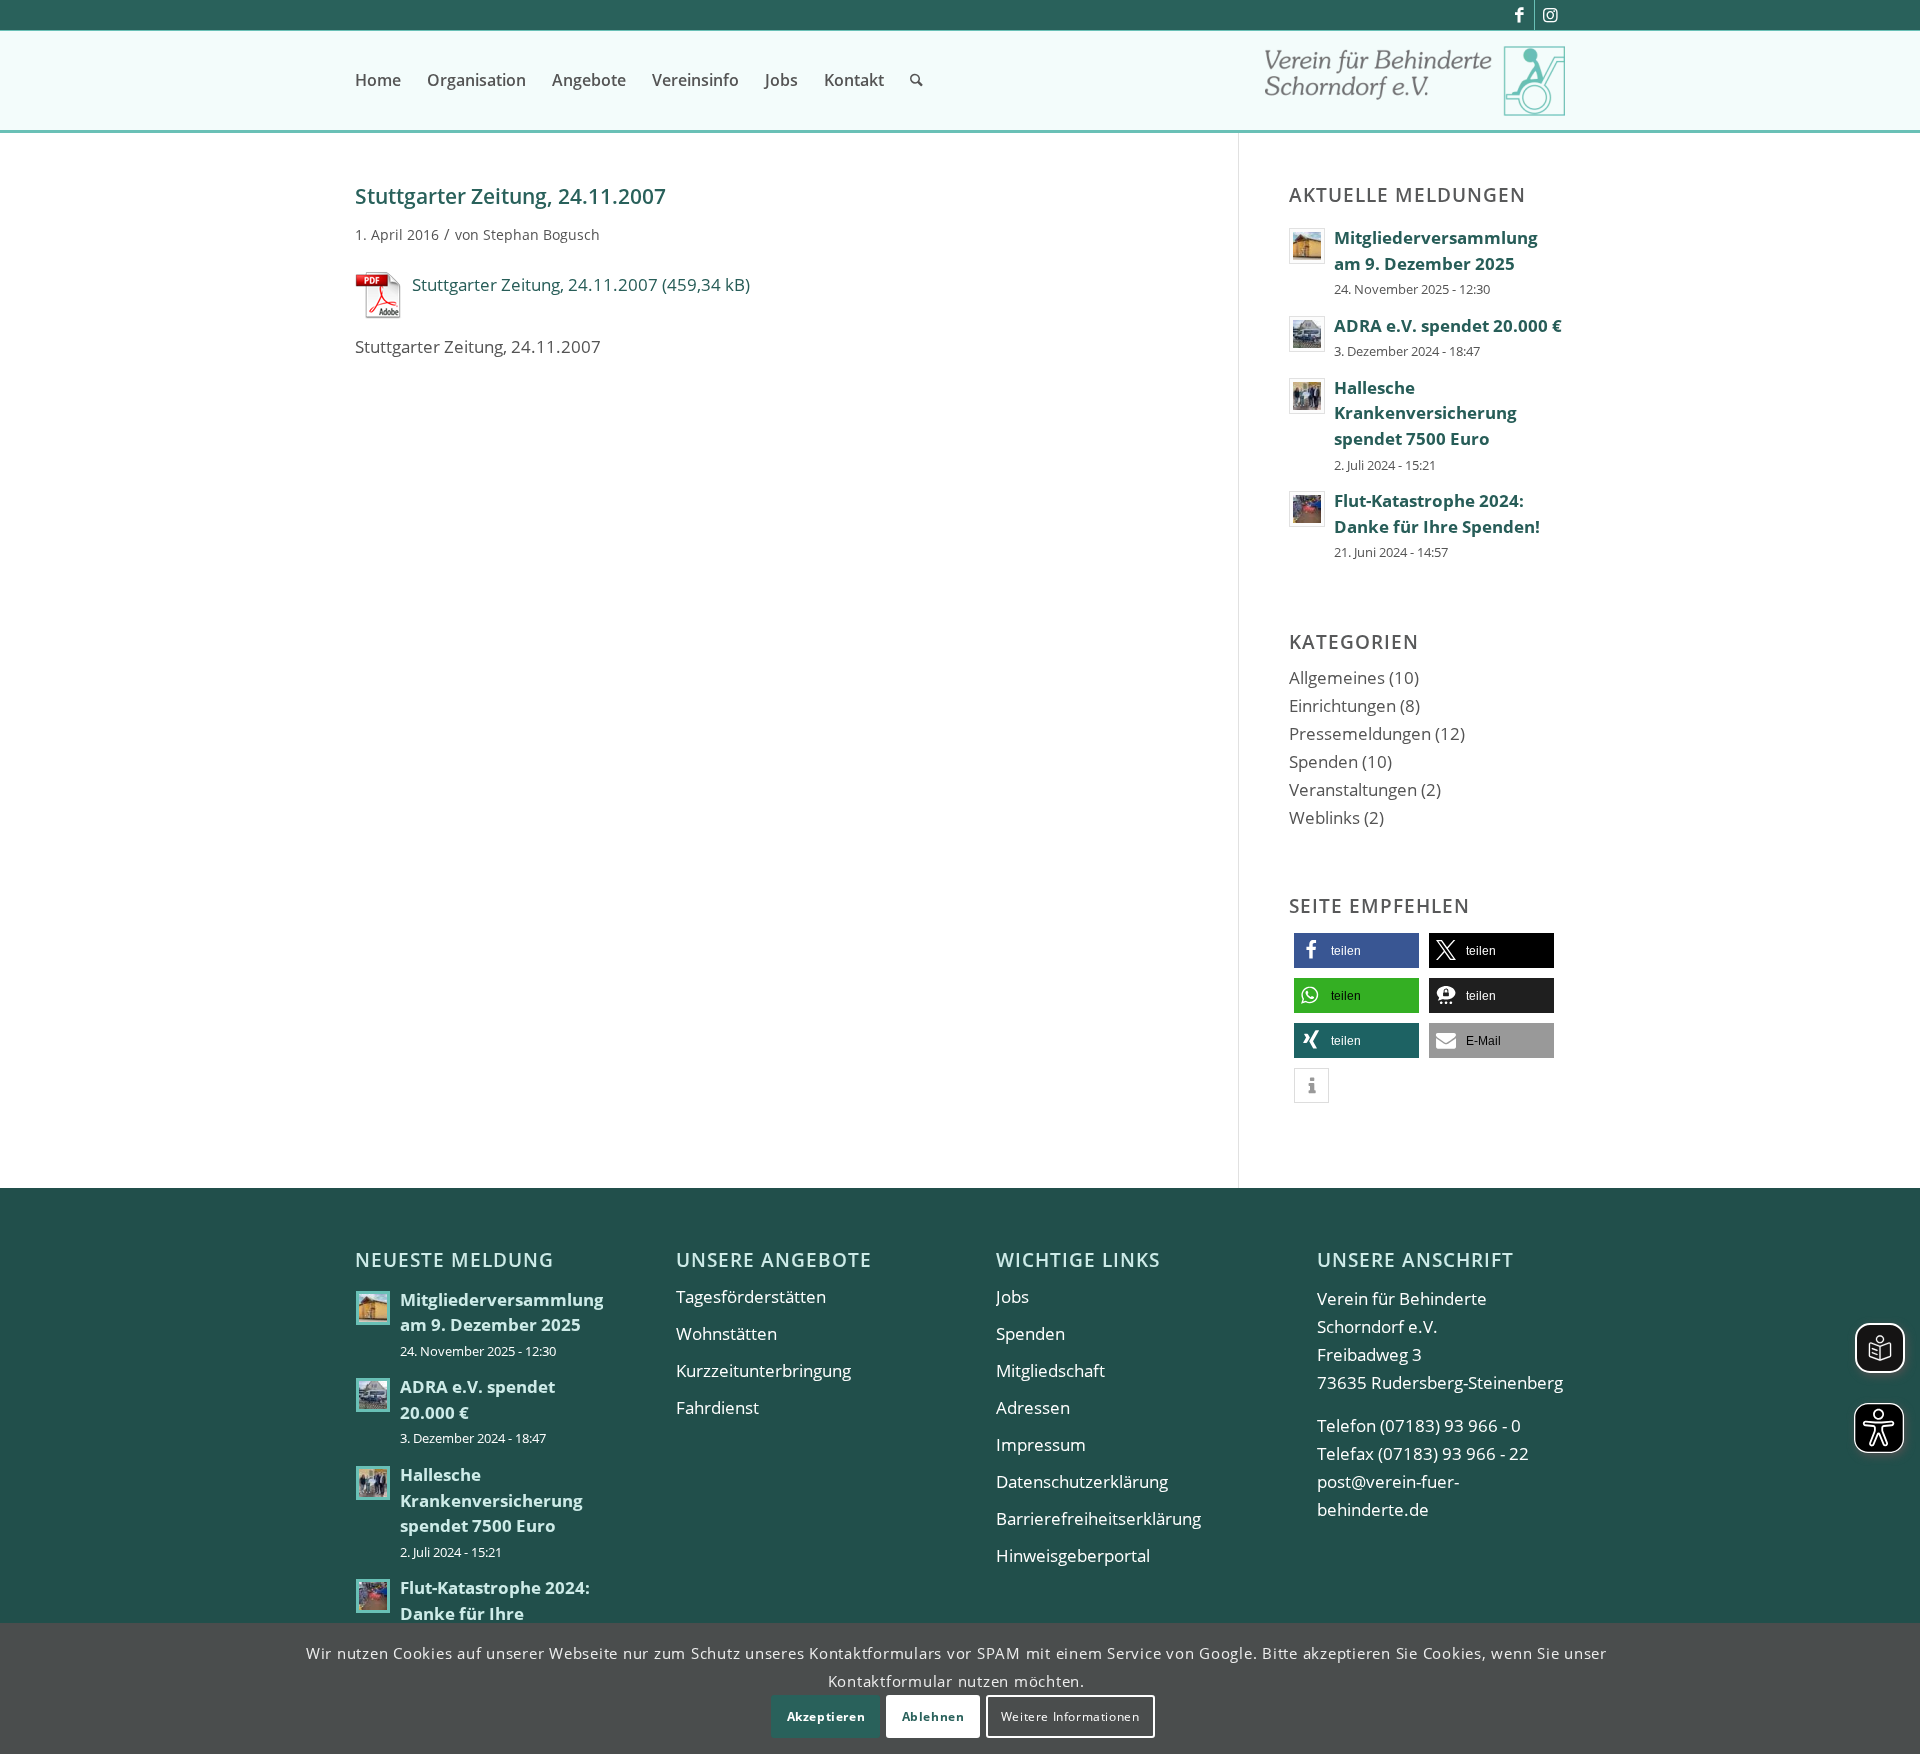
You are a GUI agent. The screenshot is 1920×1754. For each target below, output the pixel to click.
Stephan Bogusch (541, 234)
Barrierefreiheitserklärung (1098, 1518)
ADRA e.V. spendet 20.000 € (1448, 325)
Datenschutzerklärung (1082, 1481)
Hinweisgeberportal (1073, 1555)
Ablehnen (933, 1715)
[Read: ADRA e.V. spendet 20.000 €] (1307, 334)
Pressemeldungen (1360, 733)
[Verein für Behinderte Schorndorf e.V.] (1415, 87)
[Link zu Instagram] (1550, 15)
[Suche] (916, 80)
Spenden (1323, 761)
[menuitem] (378, 80)
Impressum (1041, 1444)
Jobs (1012, 1296)
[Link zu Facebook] (1519, 15)
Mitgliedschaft (1050, 1370)
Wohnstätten (726, 1333)
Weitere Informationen (1070, 1715)
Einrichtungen (1342, 705)
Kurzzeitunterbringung (763, 1370)
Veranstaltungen (1353, 789)
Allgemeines (1337, 677)
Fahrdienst (717, 1407)
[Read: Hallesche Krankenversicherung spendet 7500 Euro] (1307, 396)
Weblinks (1324, 817)
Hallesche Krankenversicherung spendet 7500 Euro (1425, 413)
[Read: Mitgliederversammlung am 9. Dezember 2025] (1307, 246)
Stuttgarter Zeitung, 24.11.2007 (535, 284)
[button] (1356, 950)
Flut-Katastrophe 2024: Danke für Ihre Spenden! (495, 1613)
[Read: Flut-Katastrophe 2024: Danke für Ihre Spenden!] (1307, 509)
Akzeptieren (826, 1715)
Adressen (1033, 1407)
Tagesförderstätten (751, 1296)
